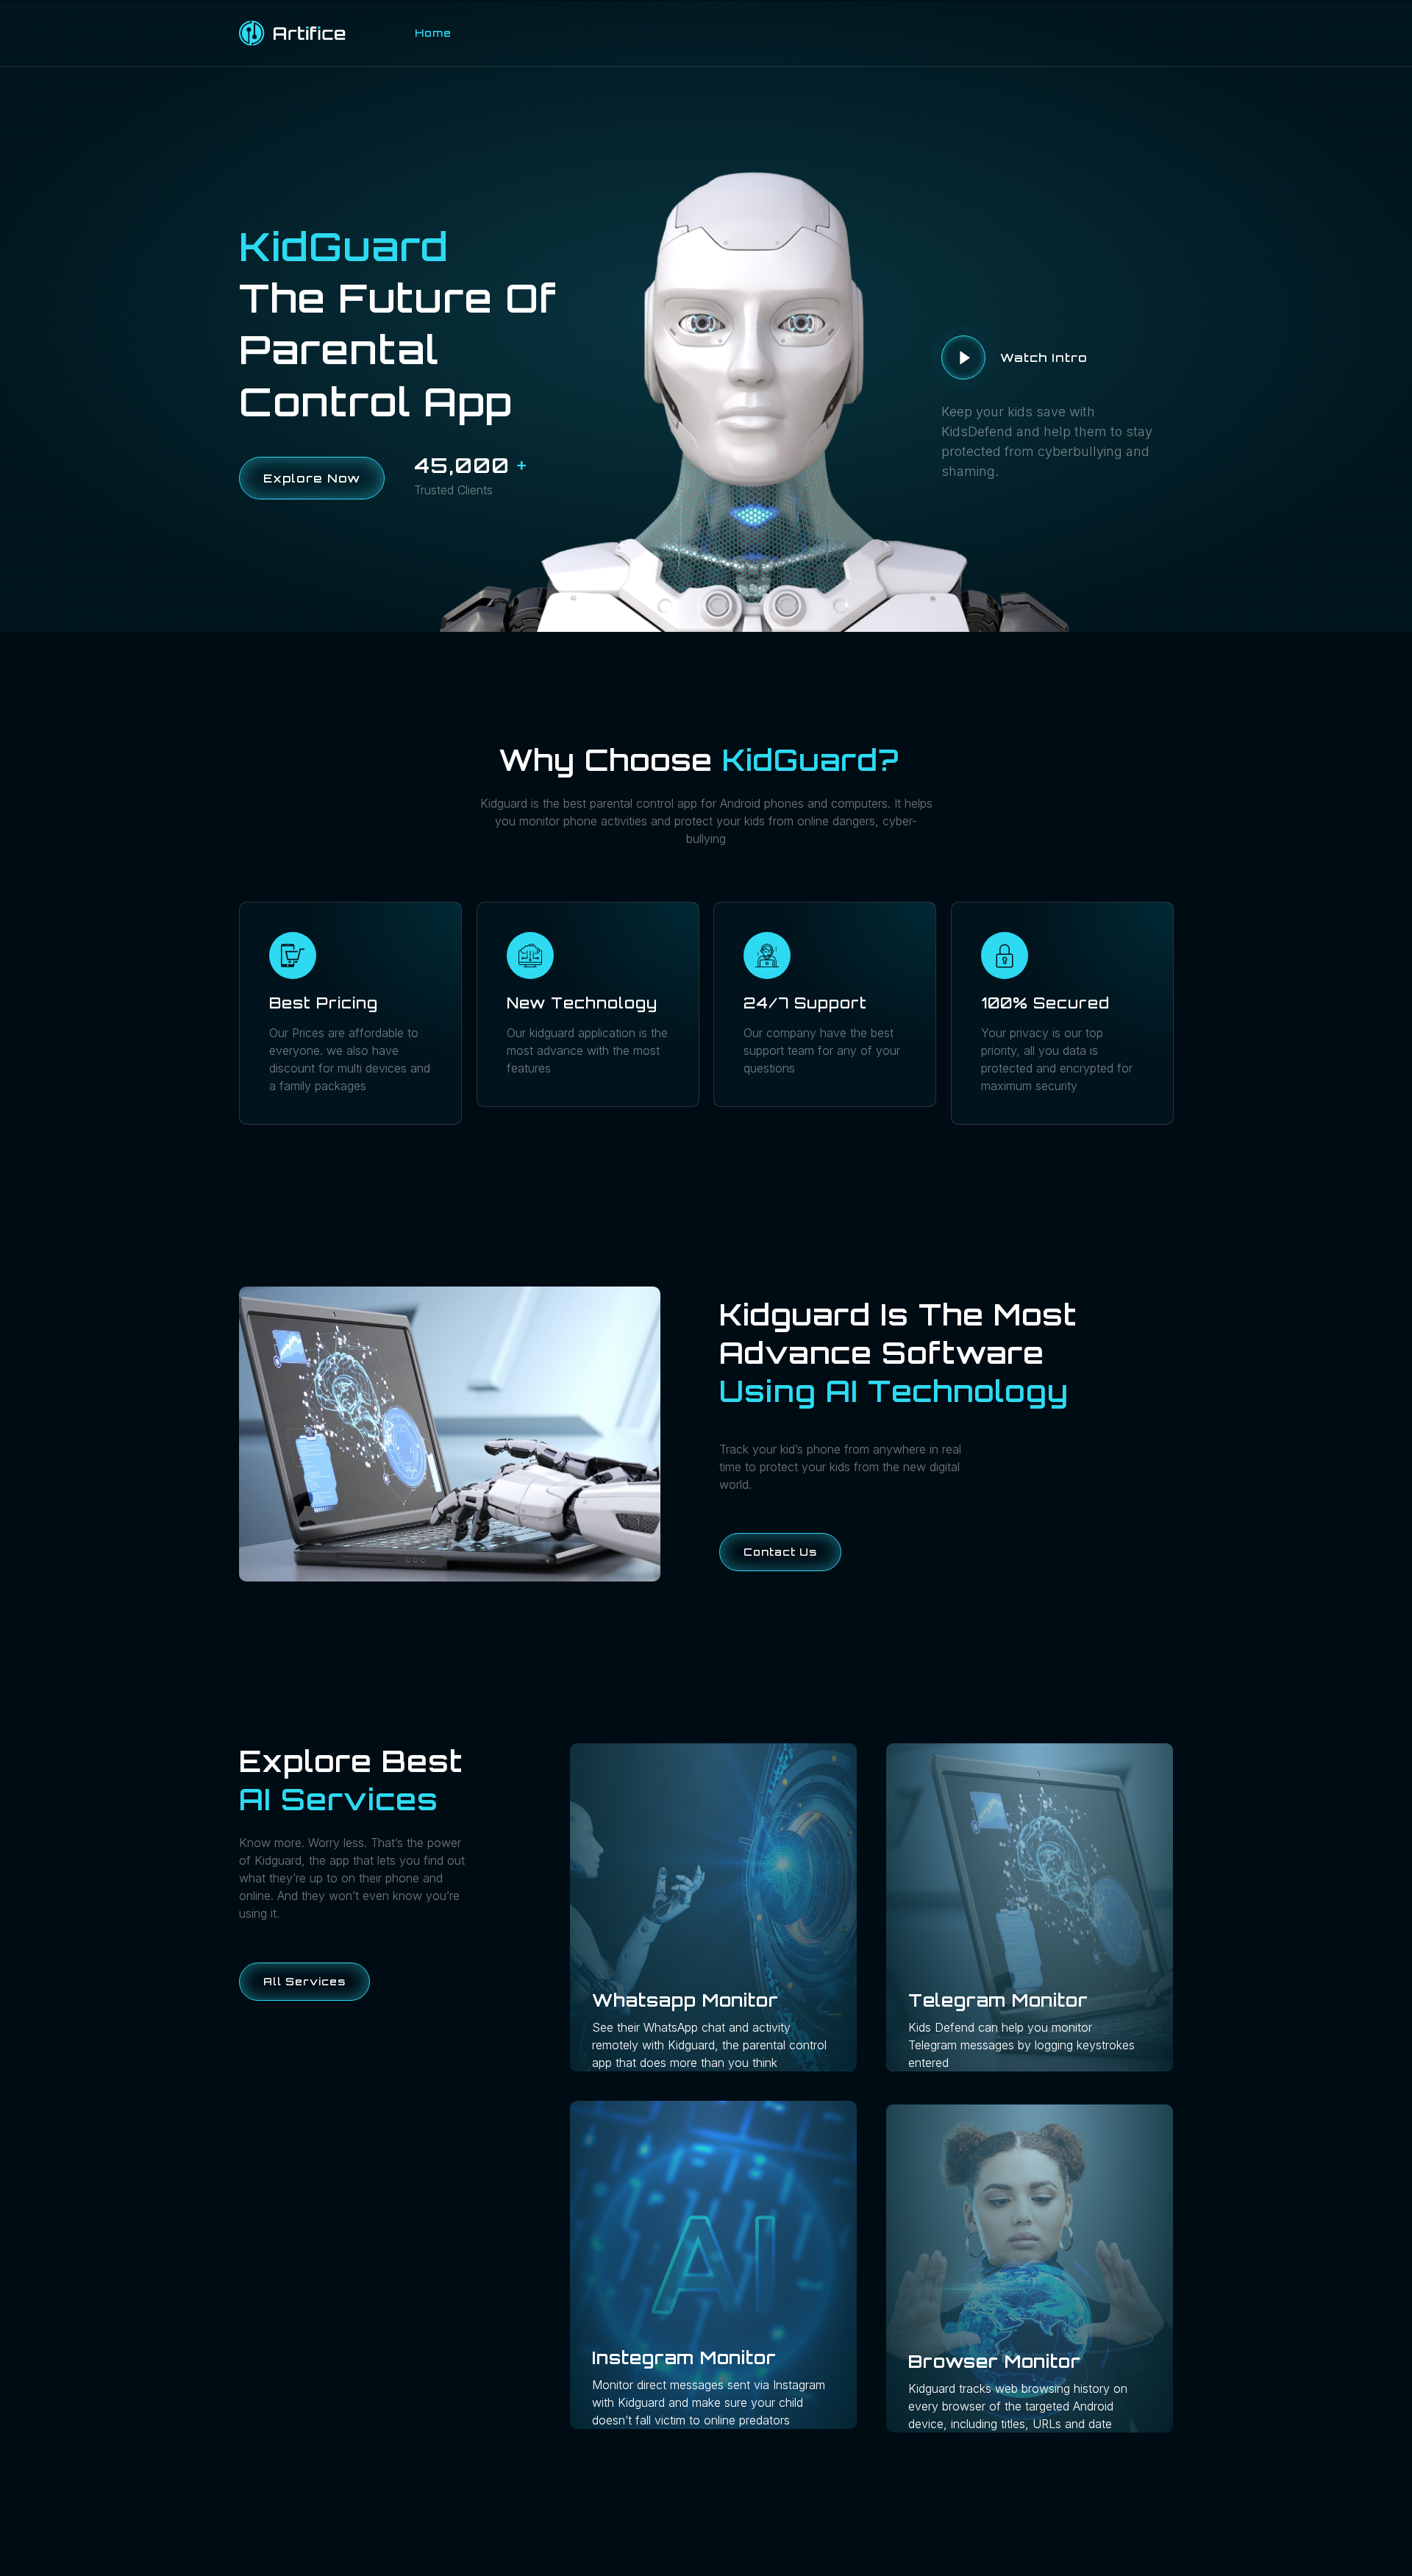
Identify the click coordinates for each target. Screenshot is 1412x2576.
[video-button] (963, 357)
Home (433, 33)
